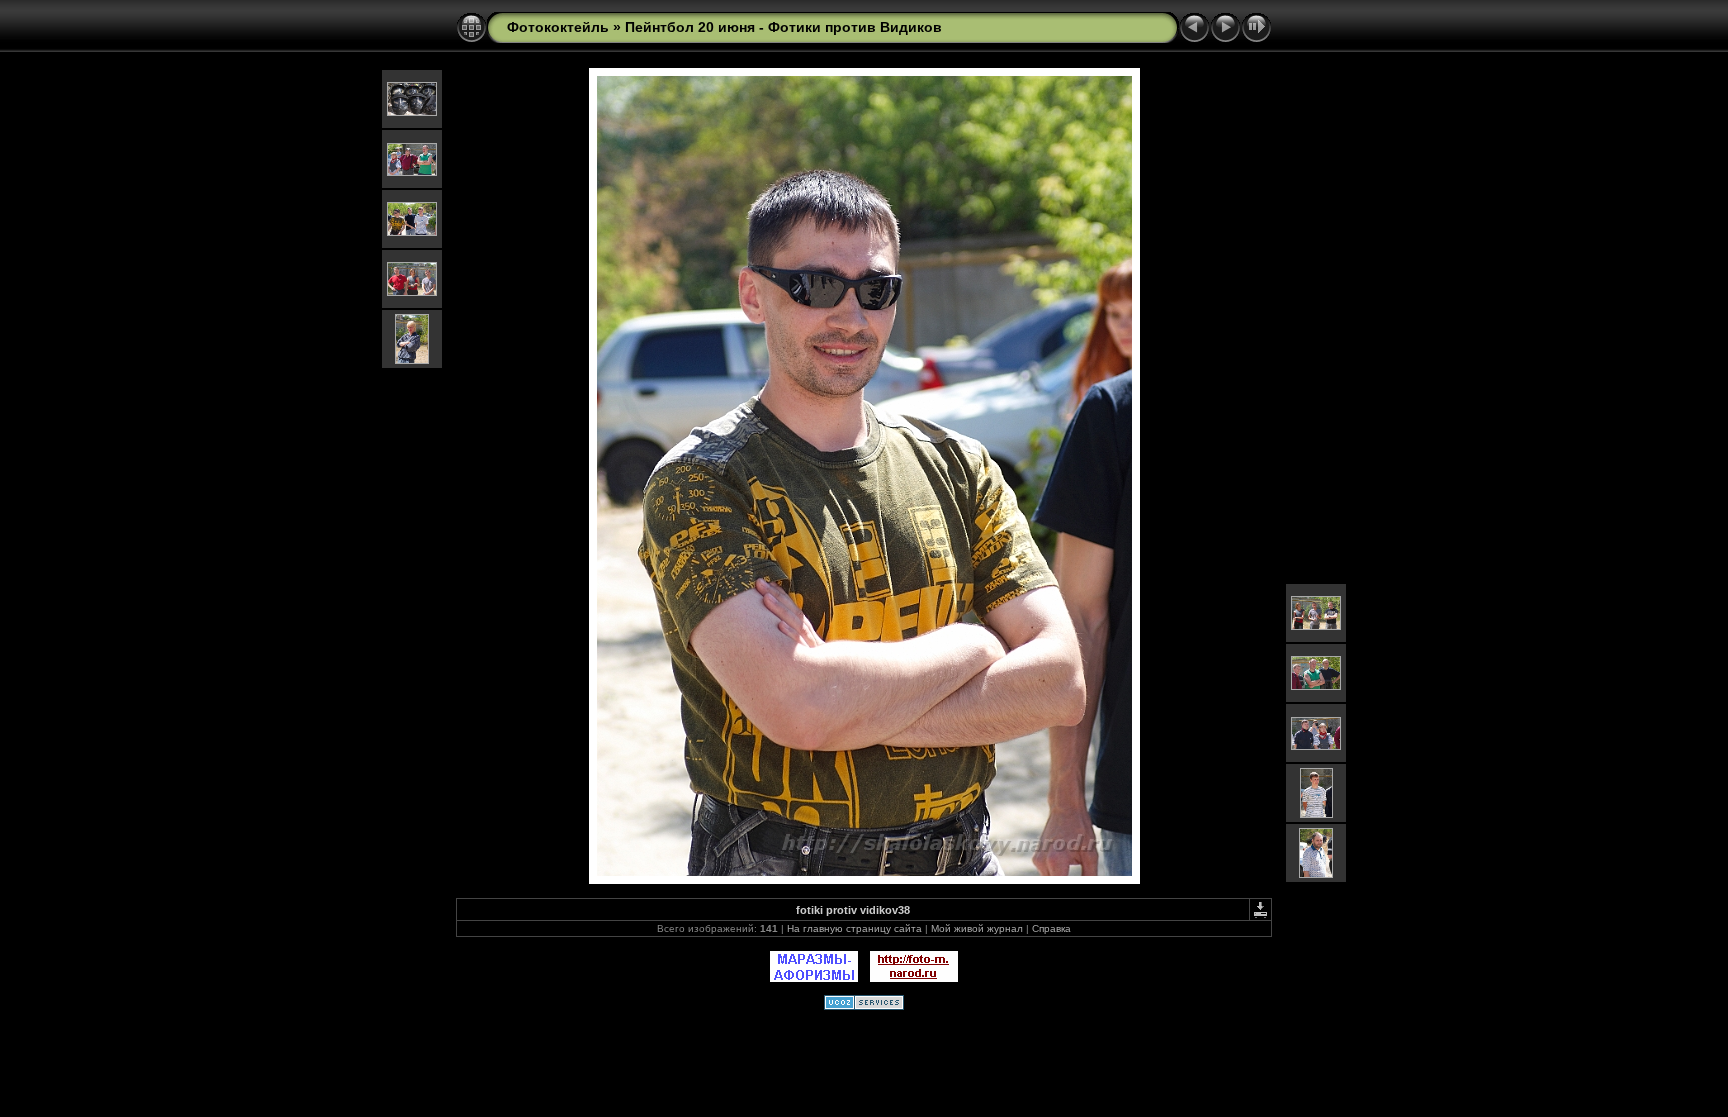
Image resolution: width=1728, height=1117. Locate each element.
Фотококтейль (558, 27)
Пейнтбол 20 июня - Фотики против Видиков (783, 27)
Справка (1051, 928)
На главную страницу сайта (854, 928)
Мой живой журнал (977, 928)
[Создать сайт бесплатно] (864, 1006)
